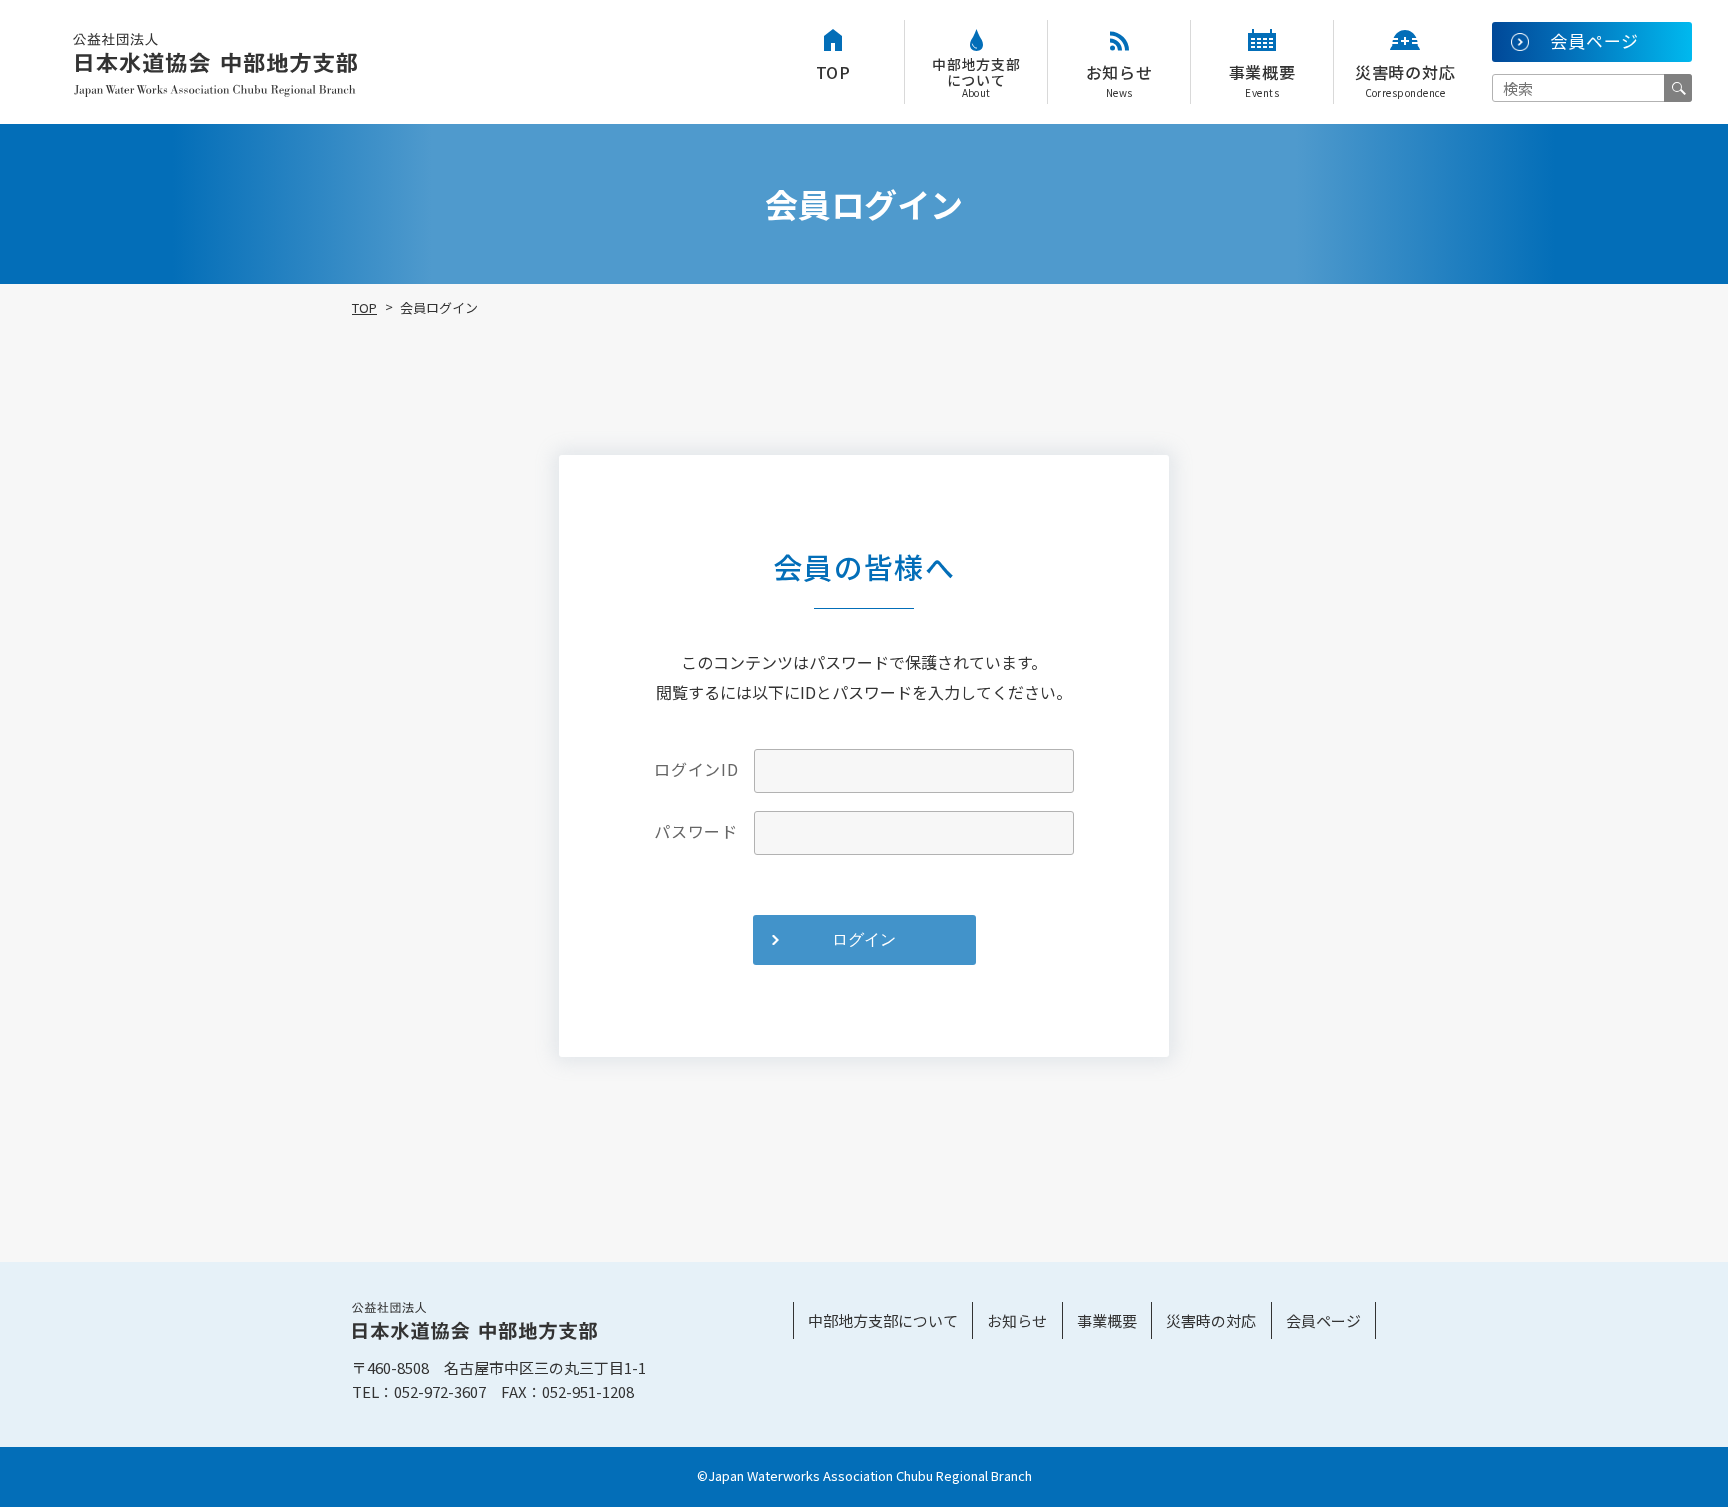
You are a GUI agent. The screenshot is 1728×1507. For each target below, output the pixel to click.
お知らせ (1119, 80)
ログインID (696, 769)
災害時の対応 (1405, 80)
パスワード (696, 831)
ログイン (864, 939)
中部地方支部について (976, 77)
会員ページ (1323, 1320)
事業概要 (1262, 80)
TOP (833, 72)
